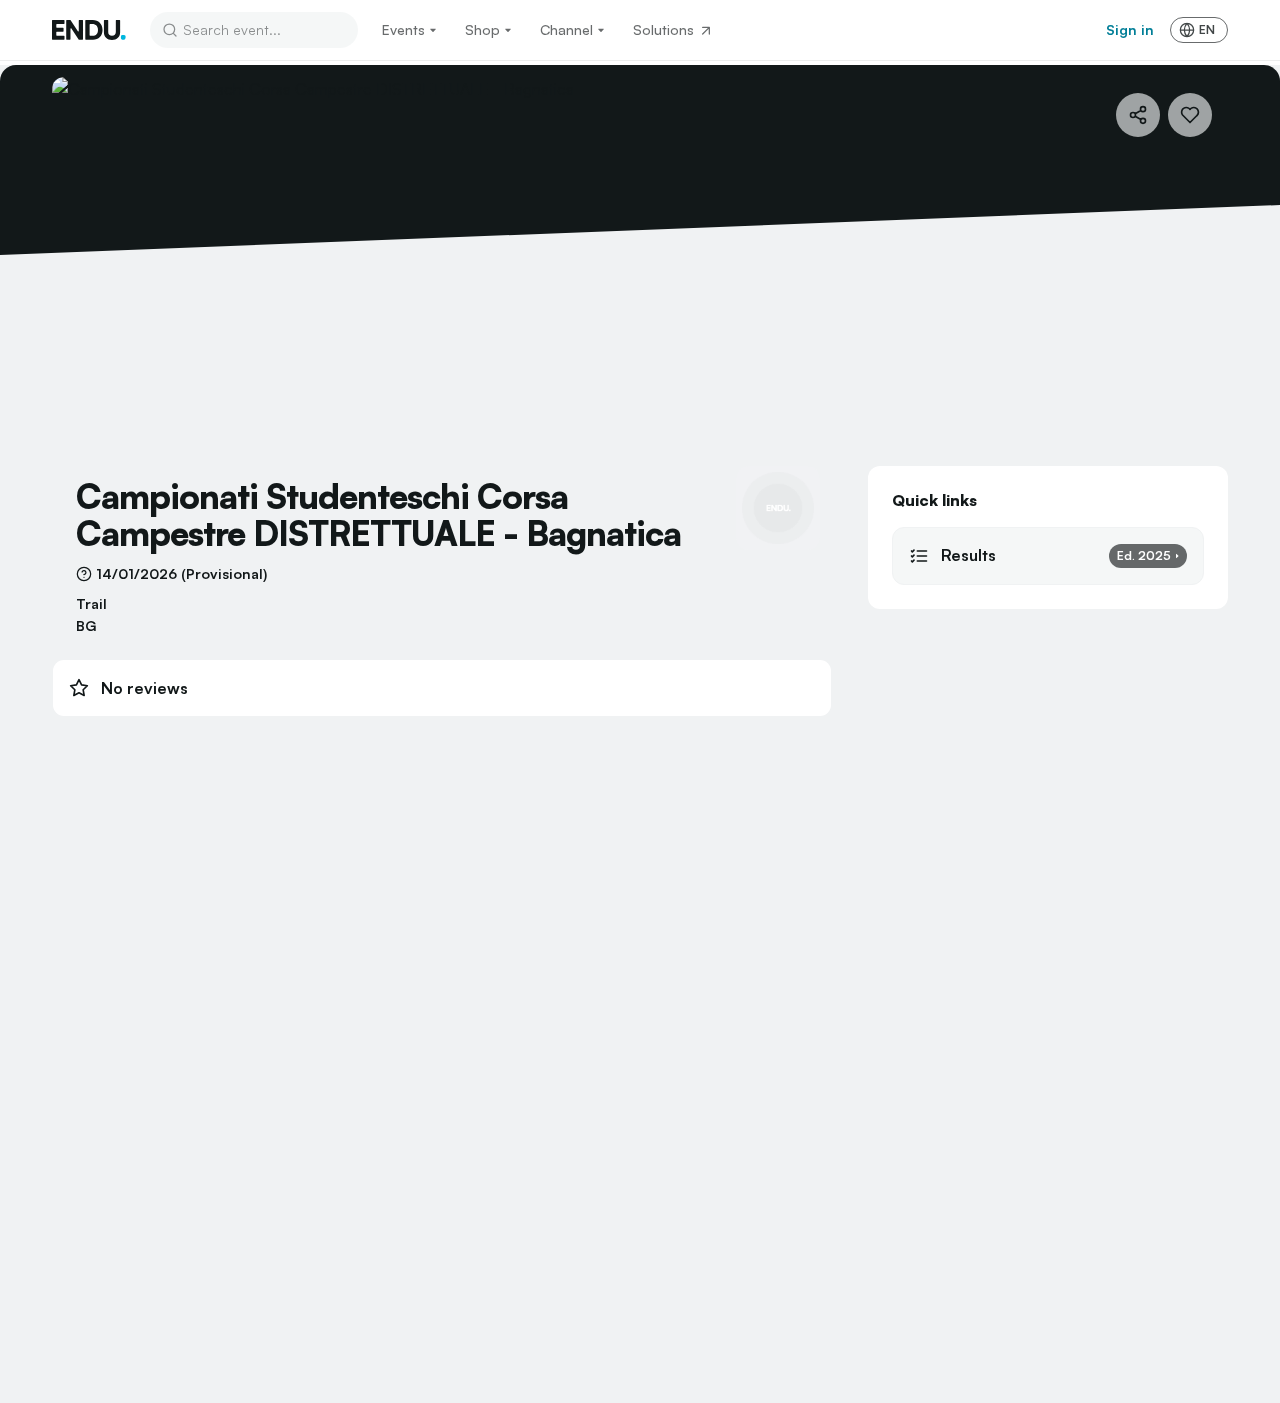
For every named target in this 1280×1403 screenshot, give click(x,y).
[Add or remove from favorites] (1190, 115)
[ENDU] (89, 30)
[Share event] (1138, 115)
